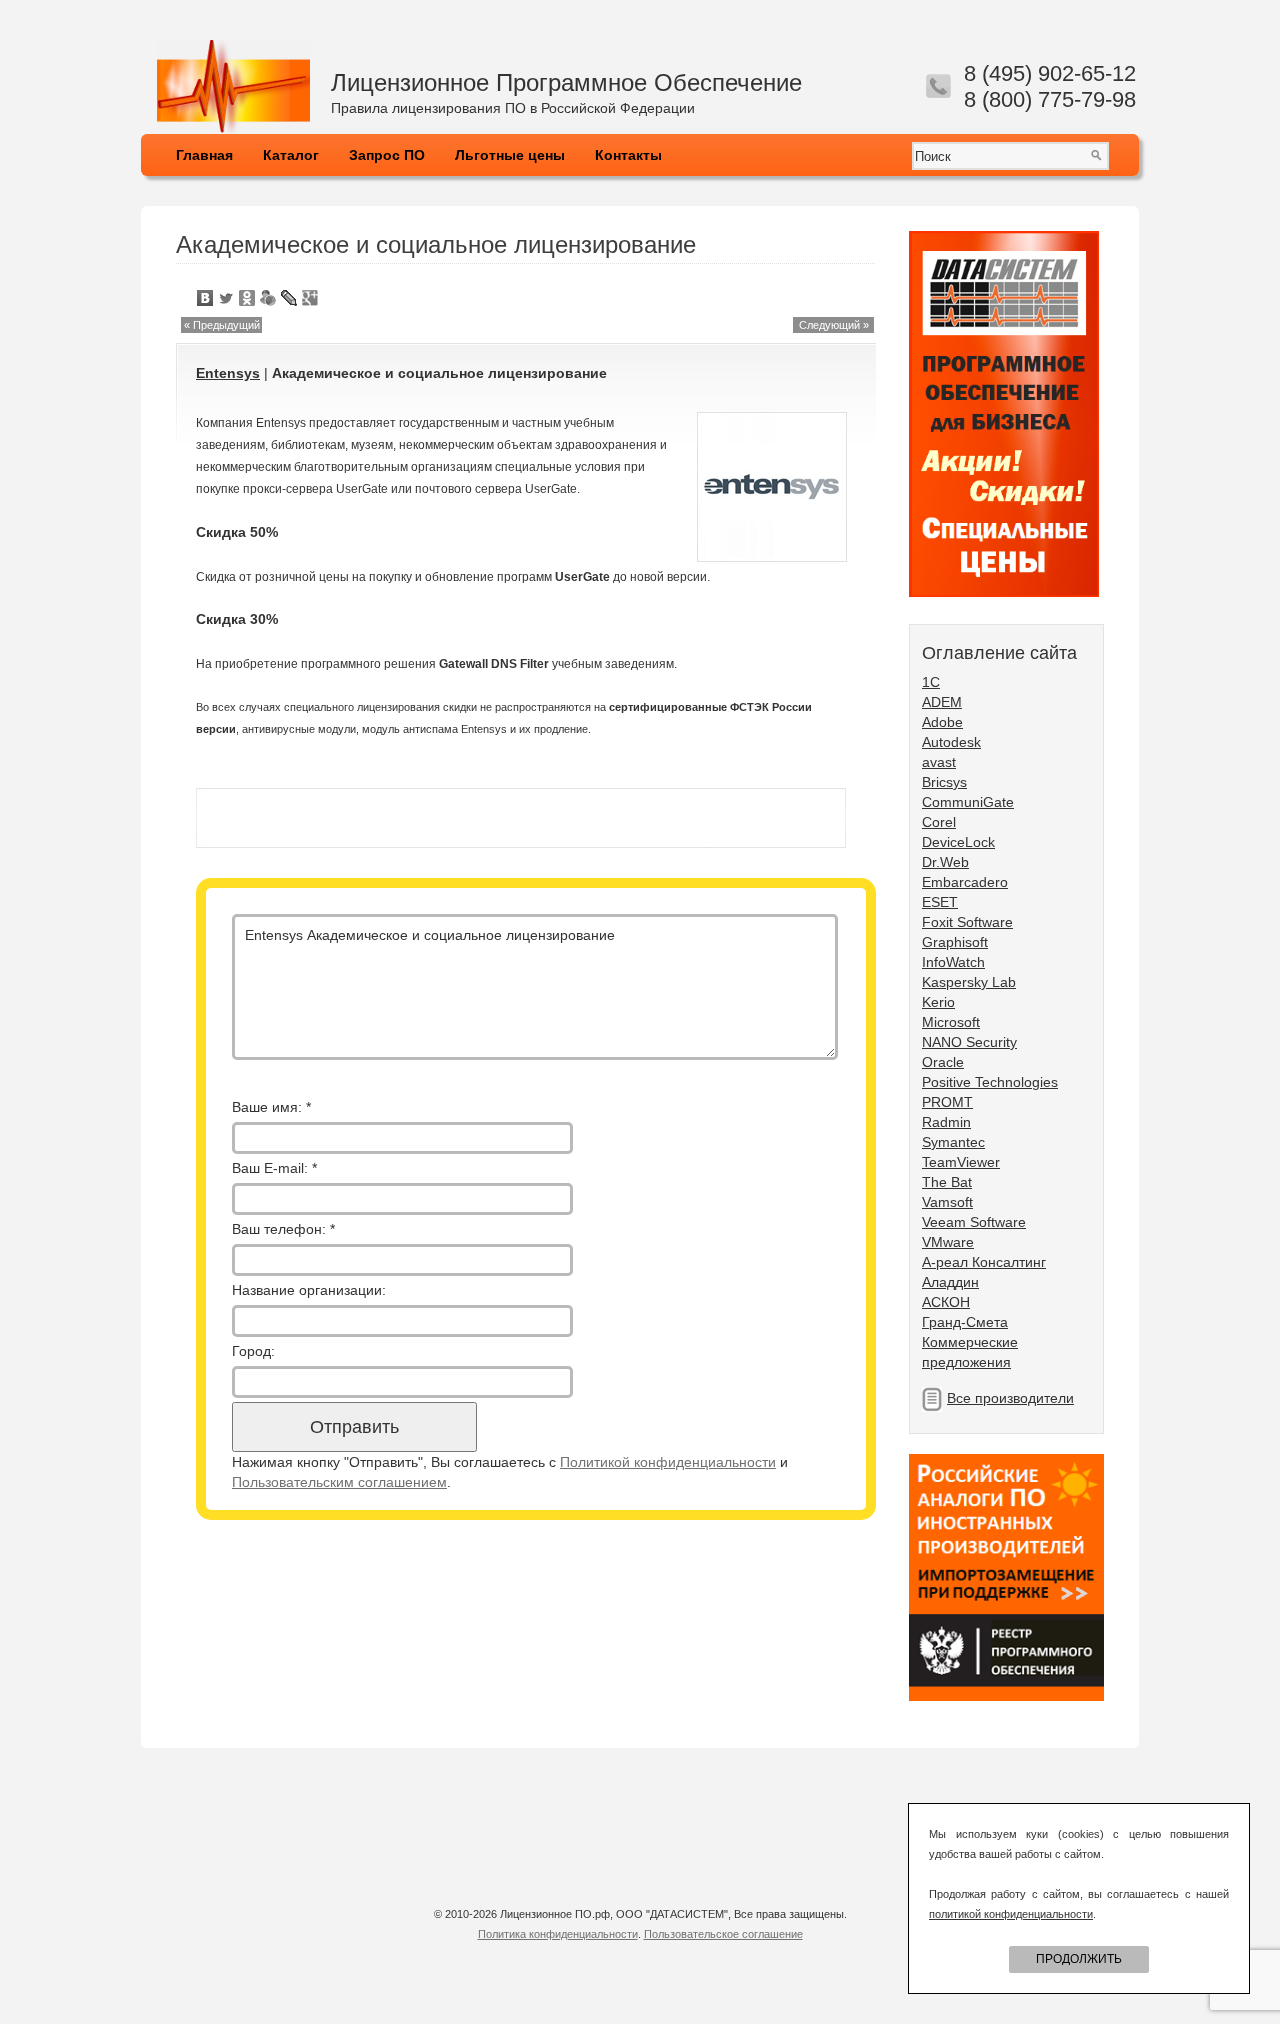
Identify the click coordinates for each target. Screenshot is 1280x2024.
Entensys (228, 373)
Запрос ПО (387, 155)
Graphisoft (955, 942)
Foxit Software (967, 922)
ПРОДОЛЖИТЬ (1079, 1959)
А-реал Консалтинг (984, 1262)
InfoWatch (953, 962)
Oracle (943, 1062)
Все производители (1010, 1398)
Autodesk (951, 742)
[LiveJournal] (289, 298)
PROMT (947, 1102)
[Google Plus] (310, 298)
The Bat (947, 1182)
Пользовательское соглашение (723, 1934)
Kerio (938, 1002)
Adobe (942, 722)
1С (931, 682)
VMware (948, 1242)
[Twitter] (226, 298)
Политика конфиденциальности (558, 1934)
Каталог (291, 155)
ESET (940, 902)
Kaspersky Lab (969, 982)
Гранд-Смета (965, 1322)
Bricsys (944, 782)
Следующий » (834, 325)
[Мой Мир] (268, 298)
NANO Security (969, 1042)
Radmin (946, 1122)
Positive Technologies (990, 1082)
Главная (204, 155)
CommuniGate (968, 802)
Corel (939, 822)
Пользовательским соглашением (339, 1482)
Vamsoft (947, 1202)
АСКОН (946, 1302)
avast (939, 762)
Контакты (628, 155)
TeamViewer (961, 1162)
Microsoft (951, 1022)
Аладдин (950, 1282)
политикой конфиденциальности (1011, 1914)
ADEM (942, 702)
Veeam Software (974, 1222)
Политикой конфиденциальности (668, 1462)
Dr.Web (945, 862)
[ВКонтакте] (205, 298)
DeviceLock (958, 842)
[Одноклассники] (247, 298)
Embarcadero (965, 882)
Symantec (953, 1142)
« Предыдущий (222, 325)
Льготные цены (510, 155)
